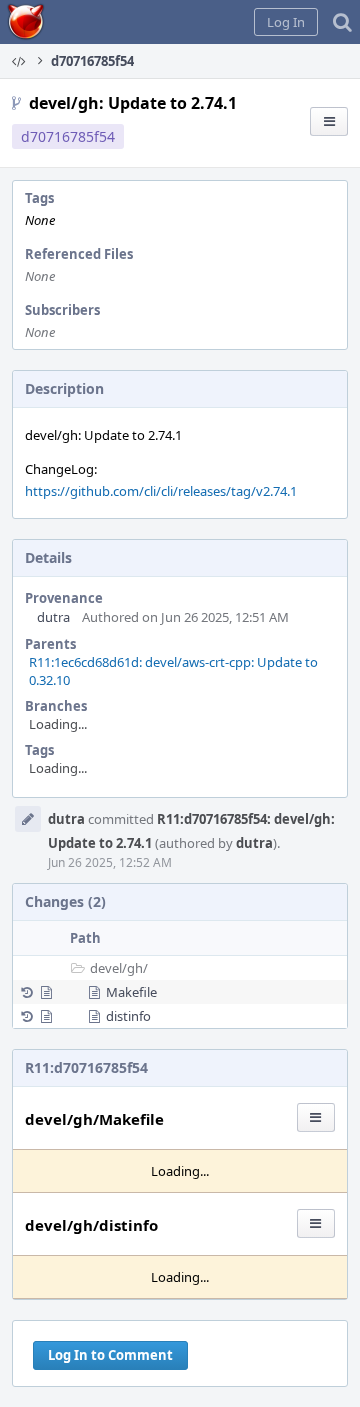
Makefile (131, 992)
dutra (53, 617)
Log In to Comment (110, 1355)
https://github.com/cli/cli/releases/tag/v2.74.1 (161, 491)
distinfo (128, 1016)
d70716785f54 (68, 136)
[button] (286, 22)
